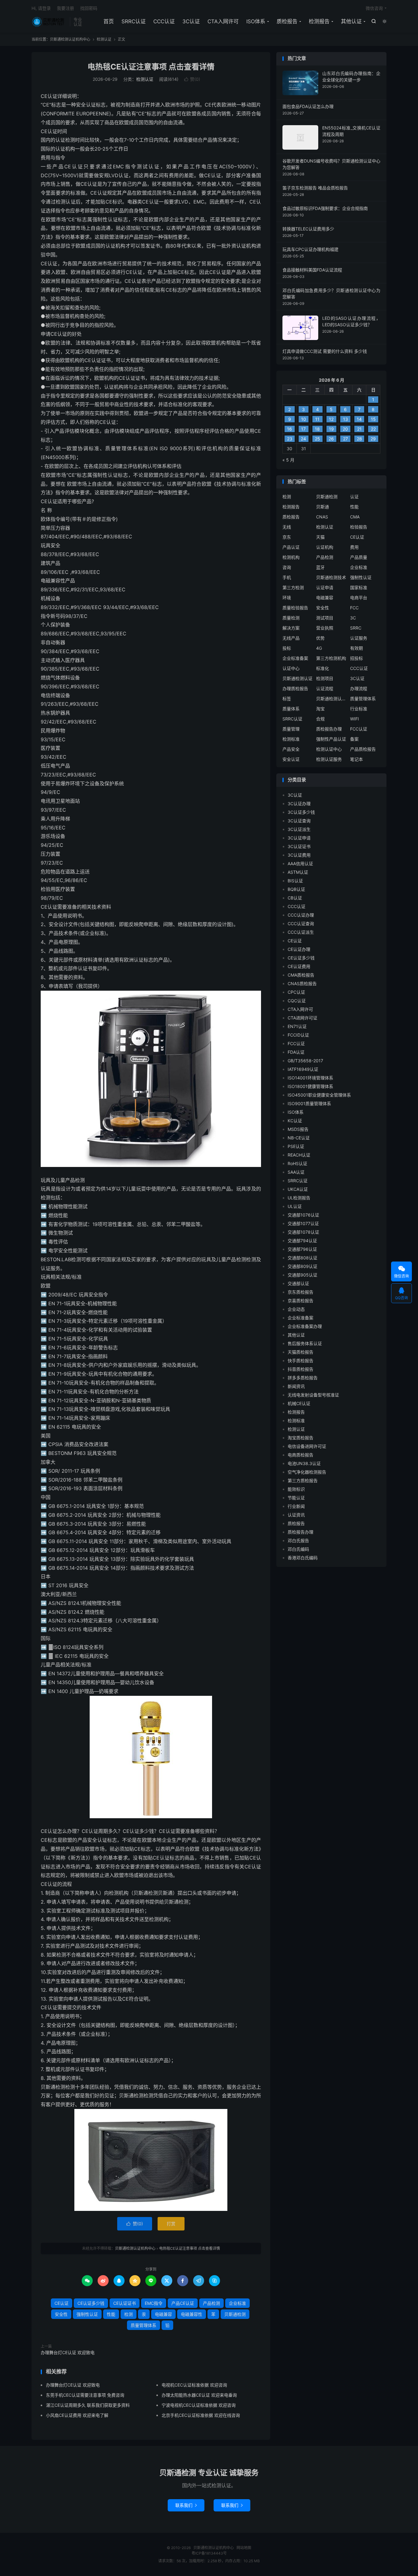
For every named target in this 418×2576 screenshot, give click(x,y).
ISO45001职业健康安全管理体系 (319, 1095)
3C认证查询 (299, 821)
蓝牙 (320, 567)
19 (331, 429)
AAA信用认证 (300, 864)
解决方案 (291, 628)
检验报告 (359, 527)
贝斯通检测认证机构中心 (49, 22)
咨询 (287, 567)
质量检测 (291, 618)
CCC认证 (164, 21)
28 (359, 439)
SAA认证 (296, 1172)
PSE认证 (296, 1146)
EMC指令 (154, 2303)
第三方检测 (293, 587)
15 (373, 419)
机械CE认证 (299, 1403)
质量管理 (291, 729)
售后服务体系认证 (305, 1343)
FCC (354, 608)
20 (345, 429)
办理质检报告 (295, 688)
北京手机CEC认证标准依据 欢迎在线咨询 (201, 2415)
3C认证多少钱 (301, 812)
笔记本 (356, 759)
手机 (287, 577)
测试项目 (325, 618)
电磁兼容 (163, 2314)
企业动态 (296, 1309)
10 (304, 419)
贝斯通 (323, 507)
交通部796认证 (302, 1249)
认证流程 (325, 688)
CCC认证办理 (301, 915)
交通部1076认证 (303, 1215)
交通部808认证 (302, 1258)
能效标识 (296, 1489)
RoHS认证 (297, 1163)
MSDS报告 (298, 1129)
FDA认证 (296, 1052)
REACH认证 (299, 1155)
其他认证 (351, 21)
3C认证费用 (299, 855)
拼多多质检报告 (303, 1378)
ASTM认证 (298, 872)
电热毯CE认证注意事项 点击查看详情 (151, 67)
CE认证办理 (299, 949)
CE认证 (62, 2303)
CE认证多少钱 (91, 2303)
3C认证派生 (299, 829)
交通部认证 (298, 1283)
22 (373, 429)
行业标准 (359, 709)
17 (303, 429)
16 (289, 429)
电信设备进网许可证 (307, 1446)
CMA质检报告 (301, 975)
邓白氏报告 (298, 1540)
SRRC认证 (134, 21)
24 (303, 439)
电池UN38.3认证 (304, 1463)
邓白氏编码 (298, 1549)
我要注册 (65, 8)
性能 (111, 2314)
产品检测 (211, 2303)
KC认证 (295, 1121)
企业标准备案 (295, 658)
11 (317, 419)
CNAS (322, 517)
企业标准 (237, 2303)
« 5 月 (288, 460)
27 (345, 439)
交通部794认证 (302, 1241)
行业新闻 (296, 1506)
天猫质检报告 (300, 1352)
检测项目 (325, 678)
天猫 (320, 537)
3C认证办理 (299, 804)
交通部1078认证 (303, 1232)
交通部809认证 (302, 1266)
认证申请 (325, 587)
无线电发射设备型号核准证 (313, 1395)
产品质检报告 (363, 749)
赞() (192, 79)
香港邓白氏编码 (303, 1558)
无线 (287, 527)
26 (331, 439)
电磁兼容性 (192, 2314)
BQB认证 (296, 889)
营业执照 (325, 628)
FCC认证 (359, 729)
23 (290, 439)
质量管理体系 (144, 2325)
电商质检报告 (300, 1455)
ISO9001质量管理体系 (309, 1103)
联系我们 (186, 2505)
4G (319, 648)
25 (317, 439)
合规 (320, 719)
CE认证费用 (299, 966)
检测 (129, 2314)
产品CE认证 (183, 2303)
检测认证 (104, 39)
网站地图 (244, 2548)
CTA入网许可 (223, 21)
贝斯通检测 (235, 2314)
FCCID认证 (298, 1035)
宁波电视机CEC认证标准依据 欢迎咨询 (199, 2405)
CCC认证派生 (301, 932)
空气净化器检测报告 (307, 1472)
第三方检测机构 (331, 658)
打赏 (171, 2224)
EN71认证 (297, 1026)
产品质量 (359, 557)
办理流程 (359, 688)
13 (345, 419)
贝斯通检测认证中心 (331, 699)
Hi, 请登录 (41, 8)
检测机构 (291, 557)
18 (317, 429)
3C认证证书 (299, 846)
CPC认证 (296, 992)
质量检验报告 (295, 608)
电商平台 (359, 598)
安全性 (61, 2314)
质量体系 (291, 709)
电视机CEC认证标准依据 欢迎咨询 (194, 2385)
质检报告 (287, 21)
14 (359, 419)
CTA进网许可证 (302, 1018)
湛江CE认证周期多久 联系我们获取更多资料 (88, 2405)
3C (353, 618)
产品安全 (291, 749)
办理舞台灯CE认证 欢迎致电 (68, 2352)
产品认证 (291, 547)
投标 (287, 648)
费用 (354, 547)
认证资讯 (296, 1515)
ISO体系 (256, 21)
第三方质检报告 (303, 1481)
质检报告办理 (329, 729)
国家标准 (359, 587)
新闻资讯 (296, 1386)
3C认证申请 (299, 838)
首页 (109, 21)
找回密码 (89, 8)
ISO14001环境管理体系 (310, 1078)
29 (373, 439)
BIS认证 (295, 881)
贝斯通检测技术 (331, 577)
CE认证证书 (125, 2303)
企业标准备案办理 (305, 1326)
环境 (287, 598)
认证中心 (291, 668)
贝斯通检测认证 (297, 678)
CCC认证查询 (301, 923)
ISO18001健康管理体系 (310, 1086)
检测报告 (319, 21)
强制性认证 (87, 2314)
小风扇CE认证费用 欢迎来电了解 (77, 2415)
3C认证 (191, 21)
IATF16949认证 (303, 1069)
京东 (287, 537)
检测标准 (291, 739)
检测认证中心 (329, 749)
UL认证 (295, 1206)
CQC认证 (297, 1001)
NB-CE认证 (299, 1138)
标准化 (323, 668)
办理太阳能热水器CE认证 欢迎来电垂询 (199, 2395)
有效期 (356, 648)
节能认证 (296, 1498)
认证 (354, 497)
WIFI (355, 719)
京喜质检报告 (300, 1301)
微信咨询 (374, 8)
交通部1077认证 (303, 1223)
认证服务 (359, 638)
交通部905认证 (302, 1275)
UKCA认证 (298, 1189)
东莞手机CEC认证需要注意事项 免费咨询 (85, 2395)
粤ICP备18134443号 (209, 2553)
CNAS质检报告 (302, 983)
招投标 (356, 658)
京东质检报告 (300, 1292)
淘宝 (320, 709)
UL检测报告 (299, 1198)
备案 (354, 739)
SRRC (356, 628)
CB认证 (295, 898)
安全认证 (291, 759)
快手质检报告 (300, 1361)
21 (359, 429)
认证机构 (325, 547)
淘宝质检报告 (300, 1438)
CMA (355, 517)
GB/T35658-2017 (305, 1061)
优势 (320, 638)
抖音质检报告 (300, 1369)
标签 (287, 699)
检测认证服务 (329, 759)
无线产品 (291, 638)
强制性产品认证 (331, 739)
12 (331, 419)
